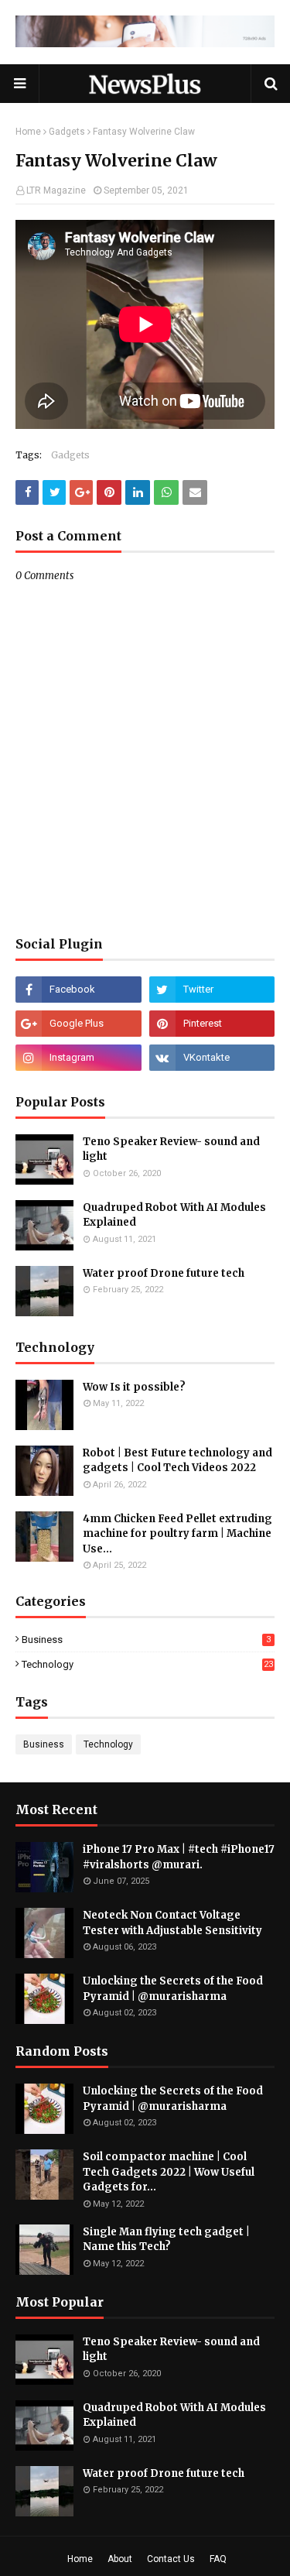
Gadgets (67, 132)
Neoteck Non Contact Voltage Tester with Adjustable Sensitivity (172, 1923)
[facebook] (78, 990)
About (120, 2559)
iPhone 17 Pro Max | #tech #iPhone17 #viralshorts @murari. (179, 1857)
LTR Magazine (56, 190)
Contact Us (171, 2559)
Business (146, 1640)
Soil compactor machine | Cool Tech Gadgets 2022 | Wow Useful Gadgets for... (169, 2172)
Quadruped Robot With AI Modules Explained (174, 1215)
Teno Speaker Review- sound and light (171, 1149)
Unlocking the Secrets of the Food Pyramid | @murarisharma (173, 1989)
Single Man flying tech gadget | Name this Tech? (166, 2240)
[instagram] (78, 1058)
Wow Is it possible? (134, 1387)
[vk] (212, 1058)
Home (28, 132)
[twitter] (212, 990)
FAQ (218, 2559)
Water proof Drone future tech (164, 1273)
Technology (147, 1664)
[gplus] (78, 1024)
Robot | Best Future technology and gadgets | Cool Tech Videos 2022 (177, 1461)
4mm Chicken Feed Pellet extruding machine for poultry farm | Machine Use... (177, 1534)
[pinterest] (212, 1024)
